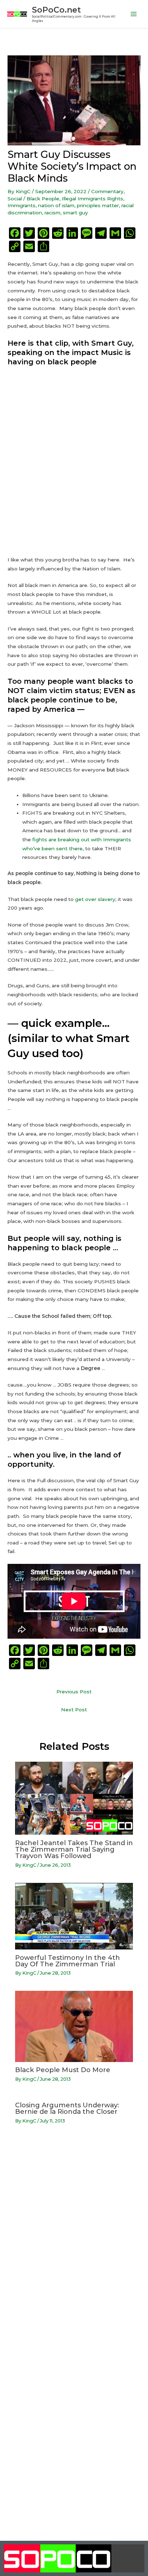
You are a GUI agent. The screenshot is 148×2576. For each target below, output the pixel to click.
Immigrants (22, 205)
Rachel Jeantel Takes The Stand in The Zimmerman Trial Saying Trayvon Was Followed (74, 1849)
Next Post (74, 1710)
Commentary (107, 191)
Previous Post (74, 1692)
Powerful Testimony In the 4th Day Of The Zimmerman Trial (68, 1961)
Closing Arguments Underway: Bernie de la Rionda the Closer (67, 2108)
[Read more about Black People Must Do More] (74, 2026)
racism (52, 213)
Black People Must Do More (63, 2070)
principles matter (98, 205)
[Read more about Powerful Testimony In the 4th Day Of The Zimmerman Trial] (74, 1916)
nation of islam (56, 205)
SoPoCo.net (56, 10)
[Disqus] (74, 2242)
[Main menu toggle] (134, 14)
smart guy (75, 213)
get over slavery (95, 899)
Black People (43, 199)
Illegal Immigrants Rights (92, 199)
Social (15, 199)
